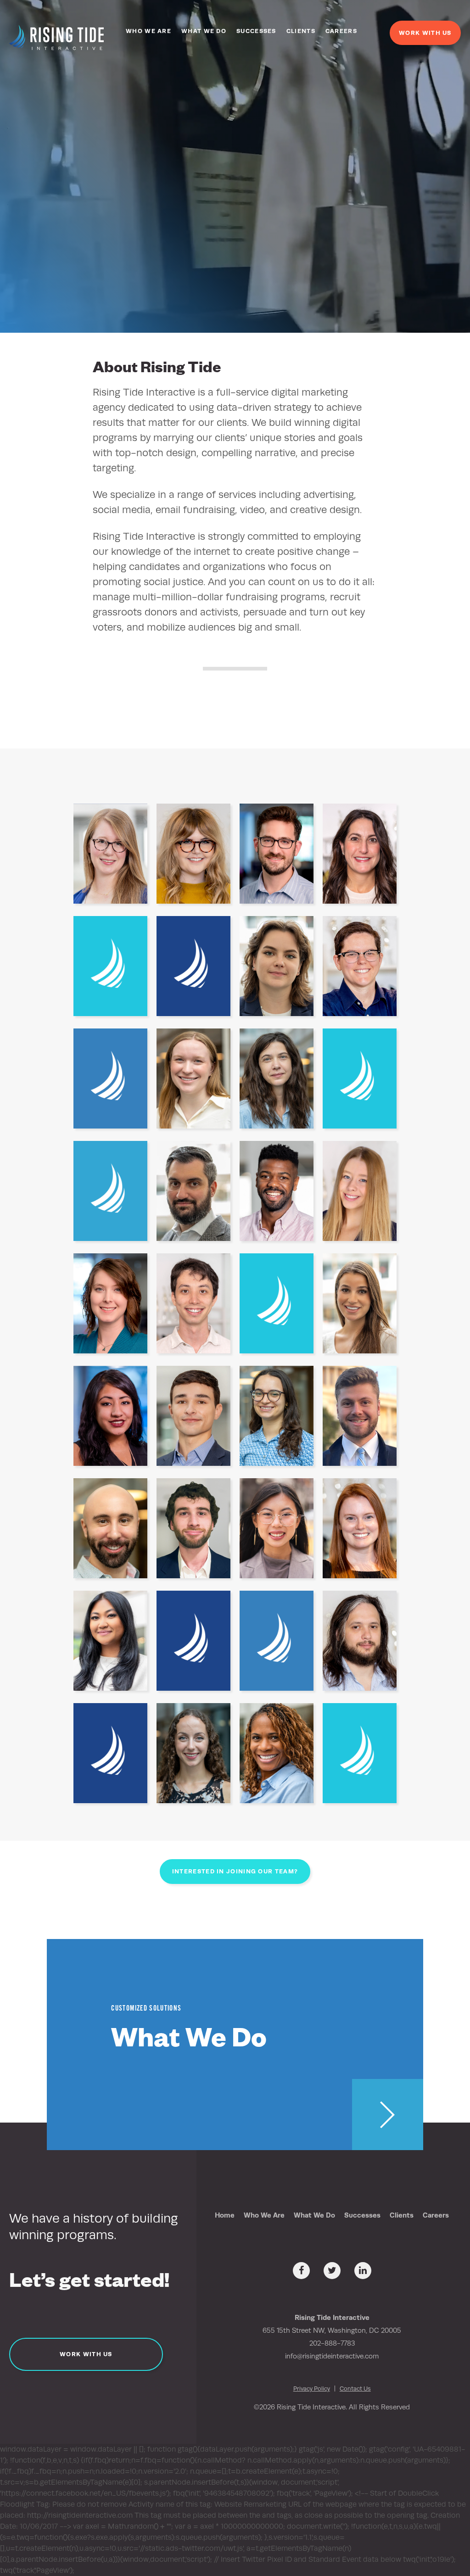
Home (225, 2215)
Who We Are (148, 31)
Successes (256, 31)
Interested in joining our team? (235, 1871)
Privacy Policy (312, 2389)
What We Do (204, 31)
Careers (341, 31)
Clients (301, 31)
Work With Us (425, 33)
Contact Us (355, 2389)
